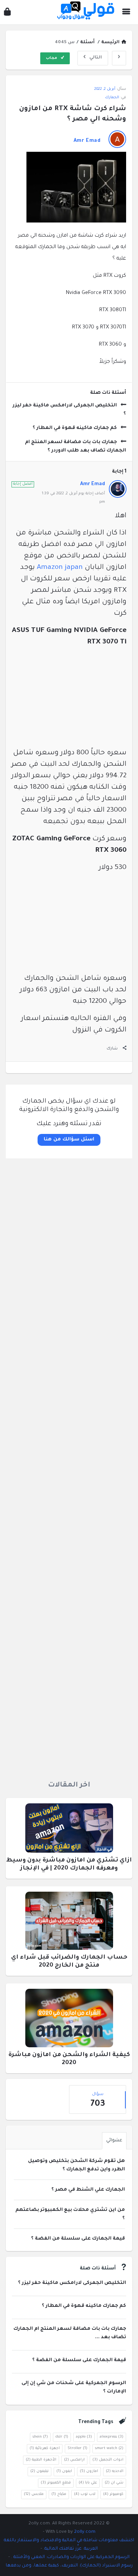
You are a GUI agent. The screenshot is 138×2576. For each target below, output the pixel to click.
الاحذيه (115, 2471)
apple (84, 2437)
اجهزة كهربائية (45, 2448)
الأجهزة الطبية (41, 2460)
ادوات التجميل (108, 2460)
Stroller (77, 2448)
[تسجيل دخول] (7, 14)
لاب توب (85, 2494)
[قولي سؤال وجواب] (84, 12)
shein (40, 2437)
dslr (62, 2437)
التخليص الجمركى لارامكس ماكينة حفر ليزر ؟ (69, 410)
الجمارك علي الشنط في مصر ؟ (88, 2190)
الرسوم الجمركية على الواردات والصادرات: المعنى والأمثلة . (70, 2557)
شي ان (114, 2483)
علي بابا (88, 2483)
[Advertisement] (69, 1467)
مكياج (59, 2494)
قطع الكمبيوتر (56, 2483)
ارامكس (74, 2460)
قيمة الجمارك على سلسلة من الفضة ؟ (78, 2239)
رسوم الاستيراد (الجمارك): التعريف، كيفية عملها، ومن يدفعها (69, 2566)
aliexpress (112, 2437)
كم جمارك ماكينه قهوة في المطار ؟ (75, 428)
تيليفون (39, 2471)
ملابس (34, 2494)
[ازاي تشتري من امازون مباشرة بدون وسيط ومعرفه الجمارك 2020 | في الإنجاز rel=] (69, 1830)
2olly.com (85, 2532)
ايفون (64, 2471)
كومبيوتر (113, 2494)
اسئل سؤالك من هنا (69, 1140)
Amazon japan (60, 568)
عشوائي (114, 2141)
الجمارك (112, 98)
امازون (89, 2471)
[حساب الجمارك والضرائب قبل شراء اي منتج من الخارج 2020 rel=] (69, 1923)
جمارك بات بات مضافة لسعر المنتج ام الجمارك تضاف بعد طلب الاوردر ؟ (76, 447)
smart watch (109, 2448)
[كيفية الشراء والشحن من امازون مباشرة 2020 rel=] (69, 2021)
